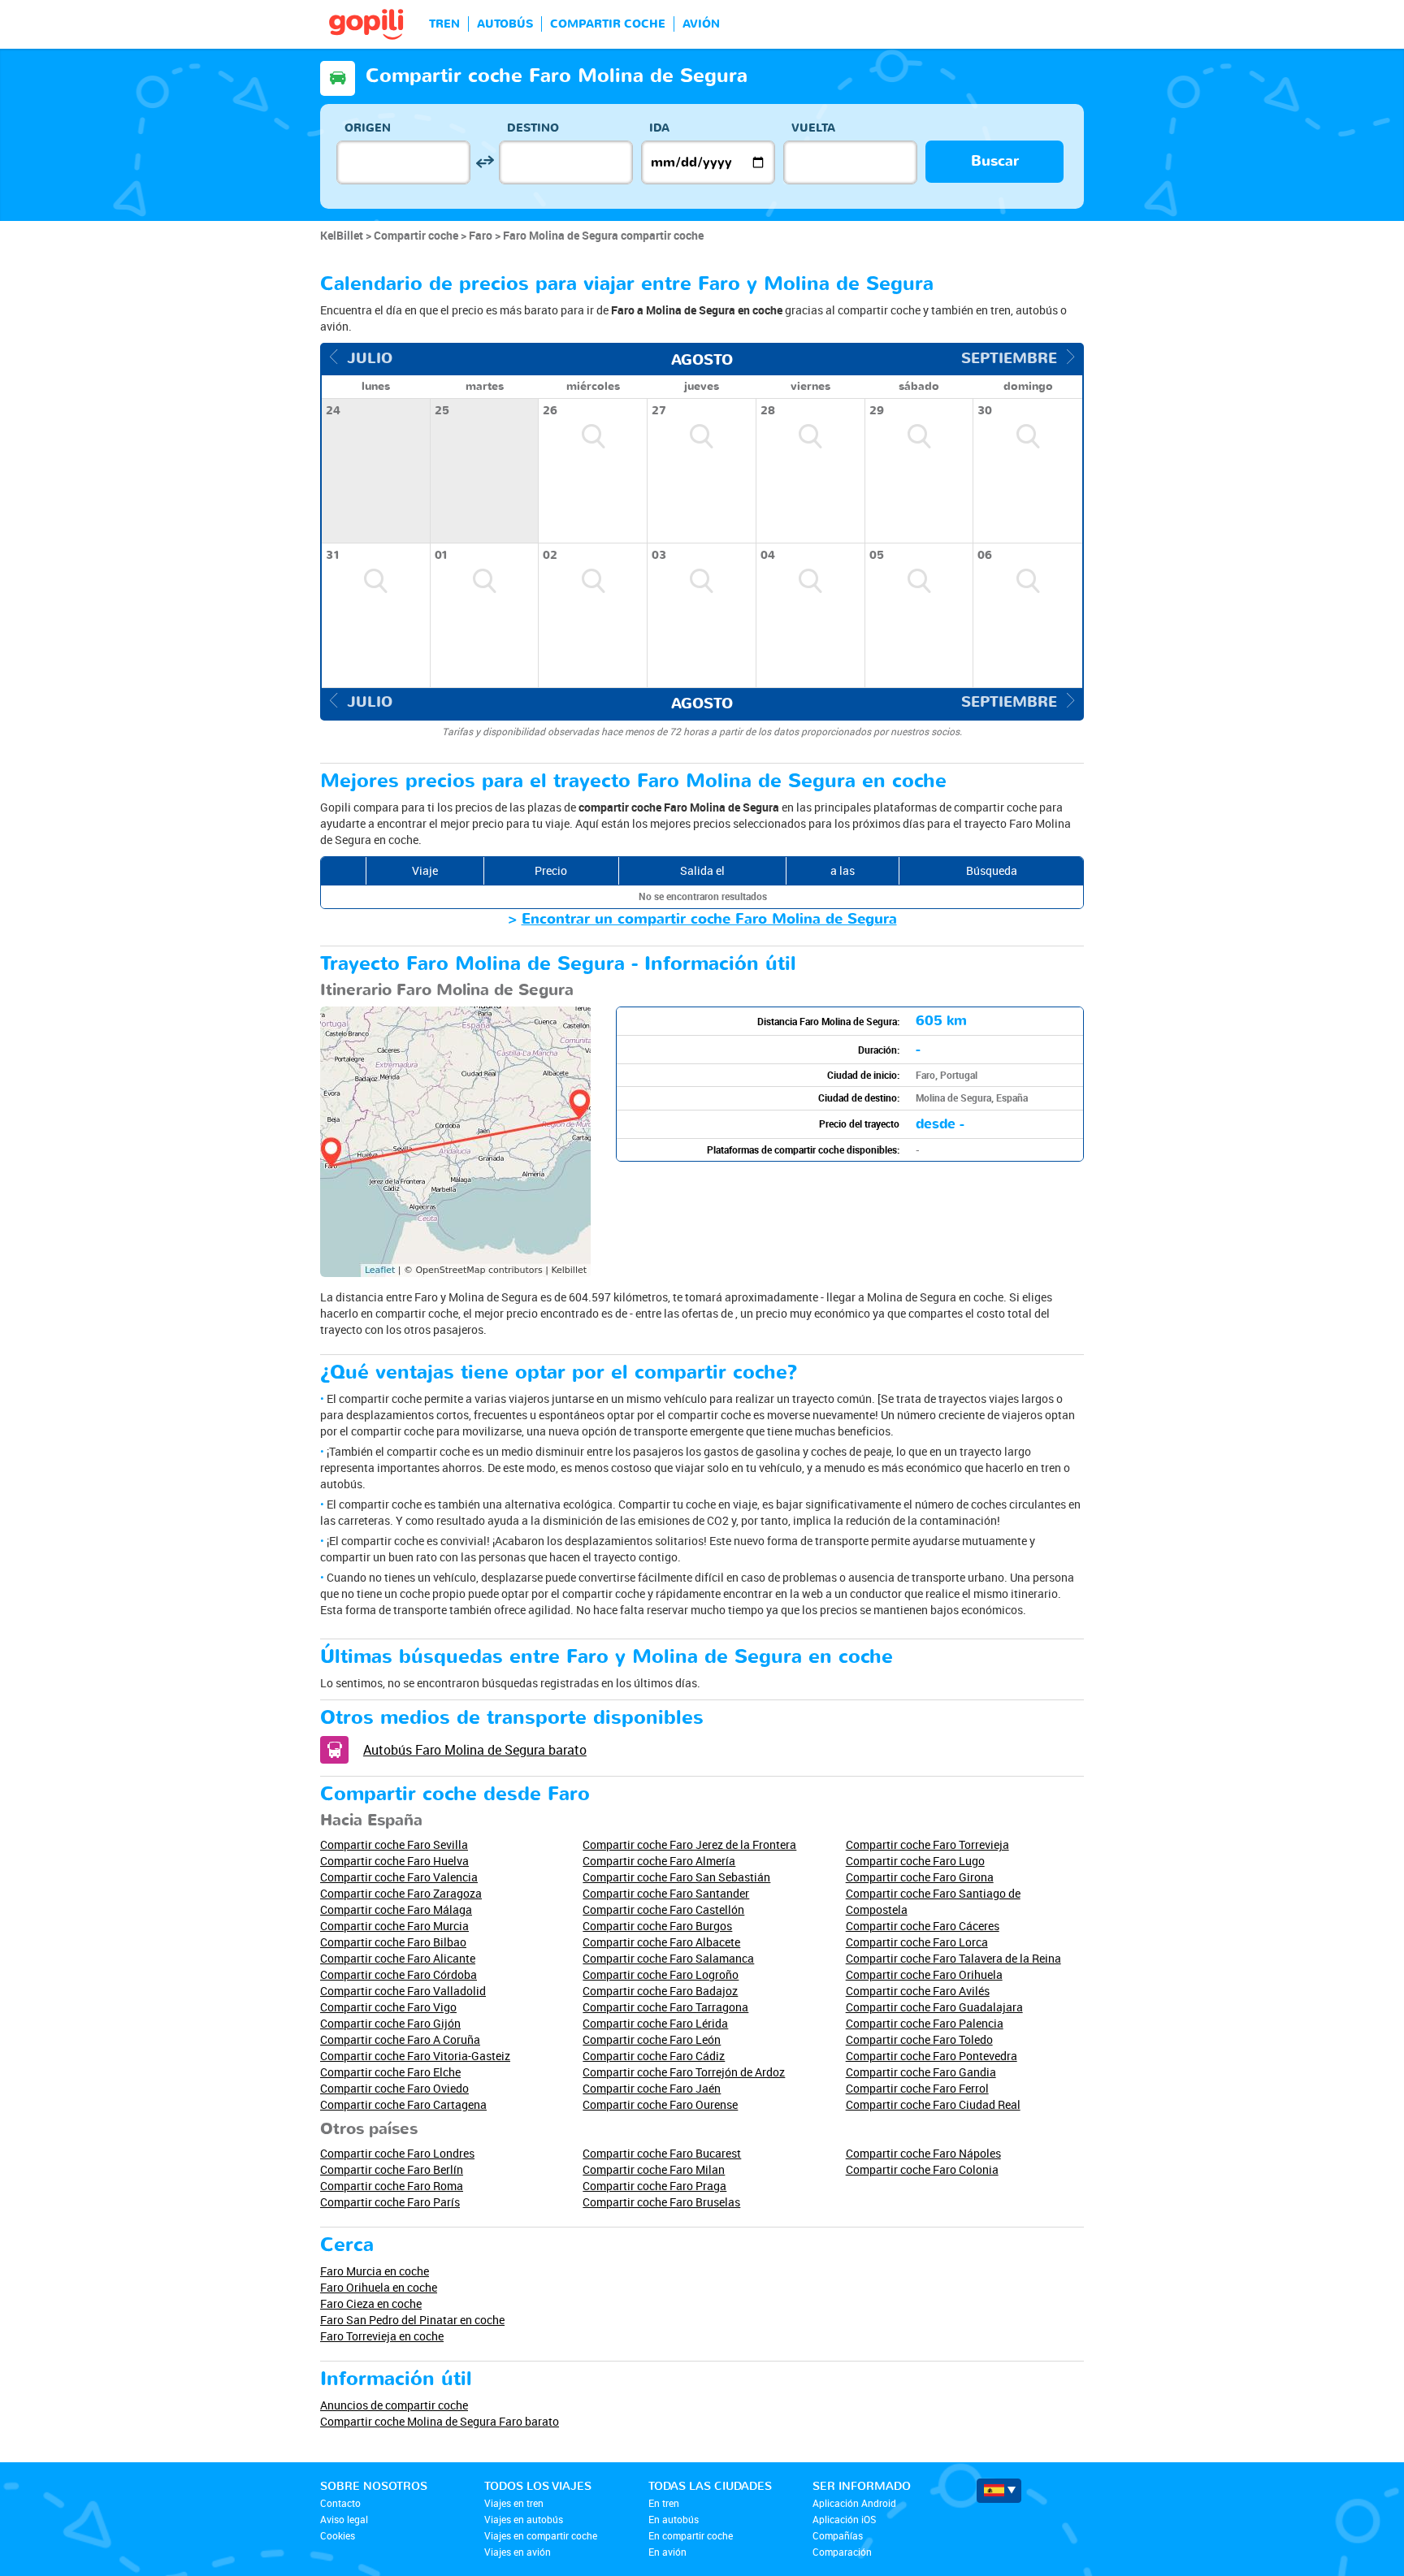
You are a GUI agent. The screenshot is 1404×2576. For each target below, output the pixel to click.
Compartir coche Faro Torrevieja (927, 1844)
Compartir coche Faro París (390, 2202)
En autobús (674, 2519)
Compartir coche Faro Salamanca (668, 1958)
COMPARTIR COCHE (608, 24)
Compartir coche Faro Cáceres (923, 1926)
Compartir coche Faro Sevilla (394, 1844)
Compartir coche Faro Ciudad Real (933, 2104)
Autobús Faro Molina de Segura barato (475, 1750)
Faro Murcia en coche (375, 2271)
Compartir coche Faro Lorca (917, 1942)
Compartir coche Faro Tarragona (665, 2007)
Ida (659, 128)
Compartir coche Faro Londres (397, 2153)
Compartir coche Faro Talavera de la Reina (953, 1958)
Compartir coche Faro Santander (666, 1893)
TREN (444, 24)
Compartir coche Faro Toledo (919, 2039)
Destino (533, 128)
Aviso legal (344, 2519)
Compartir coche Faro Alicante (398, 1958)
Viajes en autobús (524, 2519)
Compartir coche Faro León (652, 2039)
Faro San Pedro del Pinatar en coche (412, 2320)
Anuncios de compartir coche (394, 2405)
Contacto (340, 2503)
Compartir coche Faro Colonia (922, 2169)
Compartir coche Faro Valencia (399, 1877)
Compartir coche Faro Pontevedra (932, 2056)
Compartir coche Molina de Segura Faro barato (440, 2421)
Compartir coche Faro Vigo (388, 2007)
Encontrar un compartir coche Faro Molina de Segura (709, 919)
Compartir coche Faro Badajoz (660, 1991)
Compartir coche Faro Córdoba (399, 1974)
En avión (667, 2552)
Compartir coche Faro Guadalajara (934, 2007)
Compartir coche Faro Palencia (925, 2023)
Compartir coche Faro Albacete (661, 1942)
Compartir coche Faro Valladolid (403, 1991)
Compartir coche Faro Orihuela (924, 1974)
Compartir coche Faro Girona (920, 1877)
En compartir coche (691, 2535)
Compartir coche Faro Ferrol (917, 2088)
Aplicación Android (854, 2503)
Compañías (838, 2535)
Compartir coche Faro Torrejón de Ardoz (684, 2072)
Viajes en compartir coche (541, 2535)
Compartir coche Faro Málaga (396, 1909)
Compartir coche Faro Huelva (394, 1861)
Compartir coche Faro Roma (392, 2186)
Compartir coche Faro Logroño (661, 1974)
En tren (664, 2503)
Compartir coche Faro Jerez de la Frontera (689, 1844)
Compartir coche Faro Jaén (652, 2088)
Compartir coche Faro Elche (390, 2072)
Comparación (842, 2552)
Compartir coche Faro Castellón (663, 1909)
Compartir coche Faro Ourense (660, 2104)
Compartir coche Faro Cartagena (403, 2104)
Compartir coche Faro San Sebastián (676, 1877)
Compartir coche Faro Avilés (918, 1991)
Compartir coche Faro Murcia (394, 1926)
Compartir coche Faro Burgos (657, 1926)
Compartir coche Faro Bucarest (662, 2153)
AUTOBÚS (505, 24)
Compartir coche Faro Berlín (392, 2169)
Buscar (995, 161)
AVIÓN (701, 24)
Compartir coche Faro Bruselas (661, 2202)
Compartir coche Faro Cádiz (654, 2056)
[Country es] (999, 2491)
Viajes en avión (518, 2552)
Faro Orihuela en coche (379, 2287)
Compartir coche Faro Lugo (915, 1861)
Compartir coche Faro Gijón (390, 2023)
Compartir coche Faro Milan (654, 2169)
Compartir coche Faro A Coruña (400, 2039)
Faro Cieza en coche (371, 2303)
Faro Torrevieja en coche (382, 2336)
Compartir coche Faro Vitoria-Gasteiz (415, 2056)
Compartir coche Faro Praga (654, 2186)
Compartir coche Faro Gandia (921, 2072)
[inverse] (485, 162)
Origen (368, 128)
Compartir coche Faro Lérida (655, 2023)
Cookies (338, 2535)
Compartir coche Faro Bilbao (393, 1942)
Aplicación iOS (844, 2519)
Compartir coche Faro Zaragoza (401, 1893)
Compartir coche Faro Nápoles (923, 2153)
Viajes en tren (514, 2503)
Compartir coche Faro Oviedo (394, 2088)
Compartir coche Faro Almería (659, 1861)
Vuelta (813, 128)
